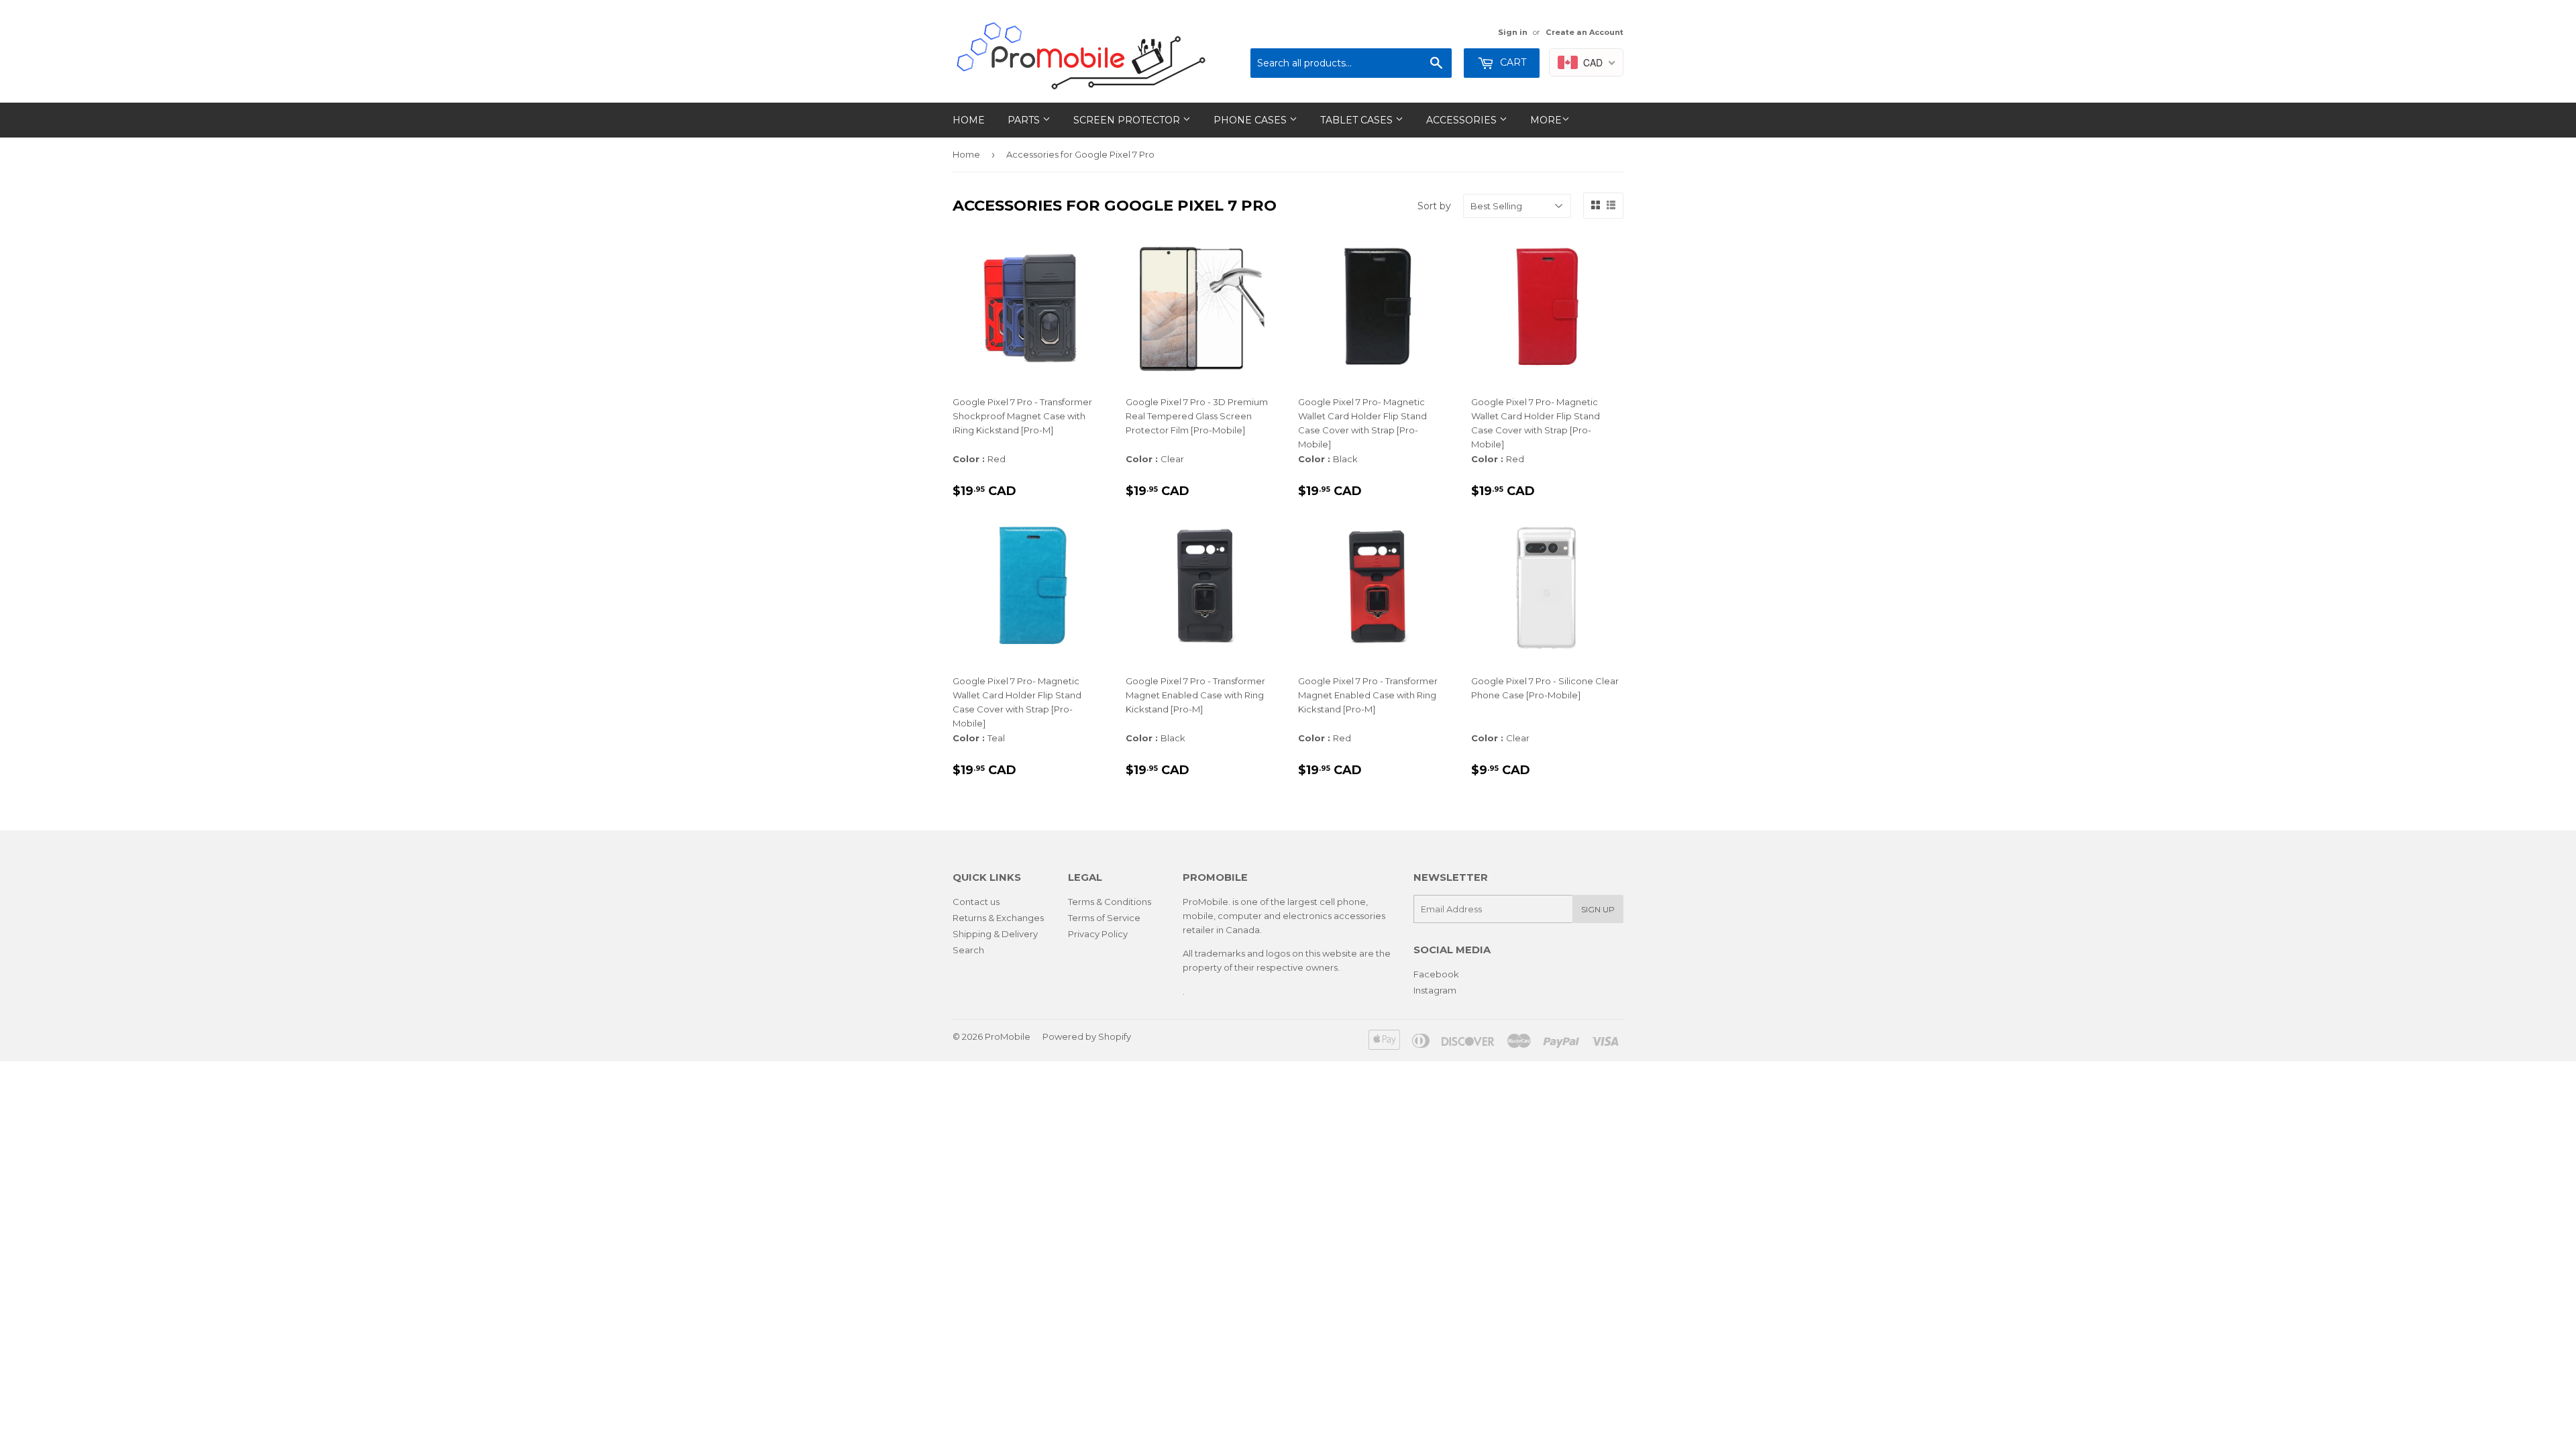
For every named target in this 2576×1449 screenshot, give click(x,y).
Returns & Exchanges (998, 918)
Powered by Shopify (1087, 1036)
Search (968, 950)
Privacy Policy (1098, 934)
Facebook (1436, 974)
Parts (1025, 120)
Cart (1512, 62)
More (1546, 120)
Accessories (1463, 120)
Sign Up (1598, 909)
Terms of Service (1104, 918)
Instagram (1435, 990)
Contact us (976, 902)
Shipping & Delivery (995, 934)
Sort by (1434, 206)
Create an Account (1585, 32)
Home (969, 120)
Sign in (1513, 32)
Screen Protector (1128, 120)
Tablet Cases (1358, 120)
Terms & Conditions (1110, 902)
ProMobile (1008, 1036)
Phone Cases (1251, 120)
